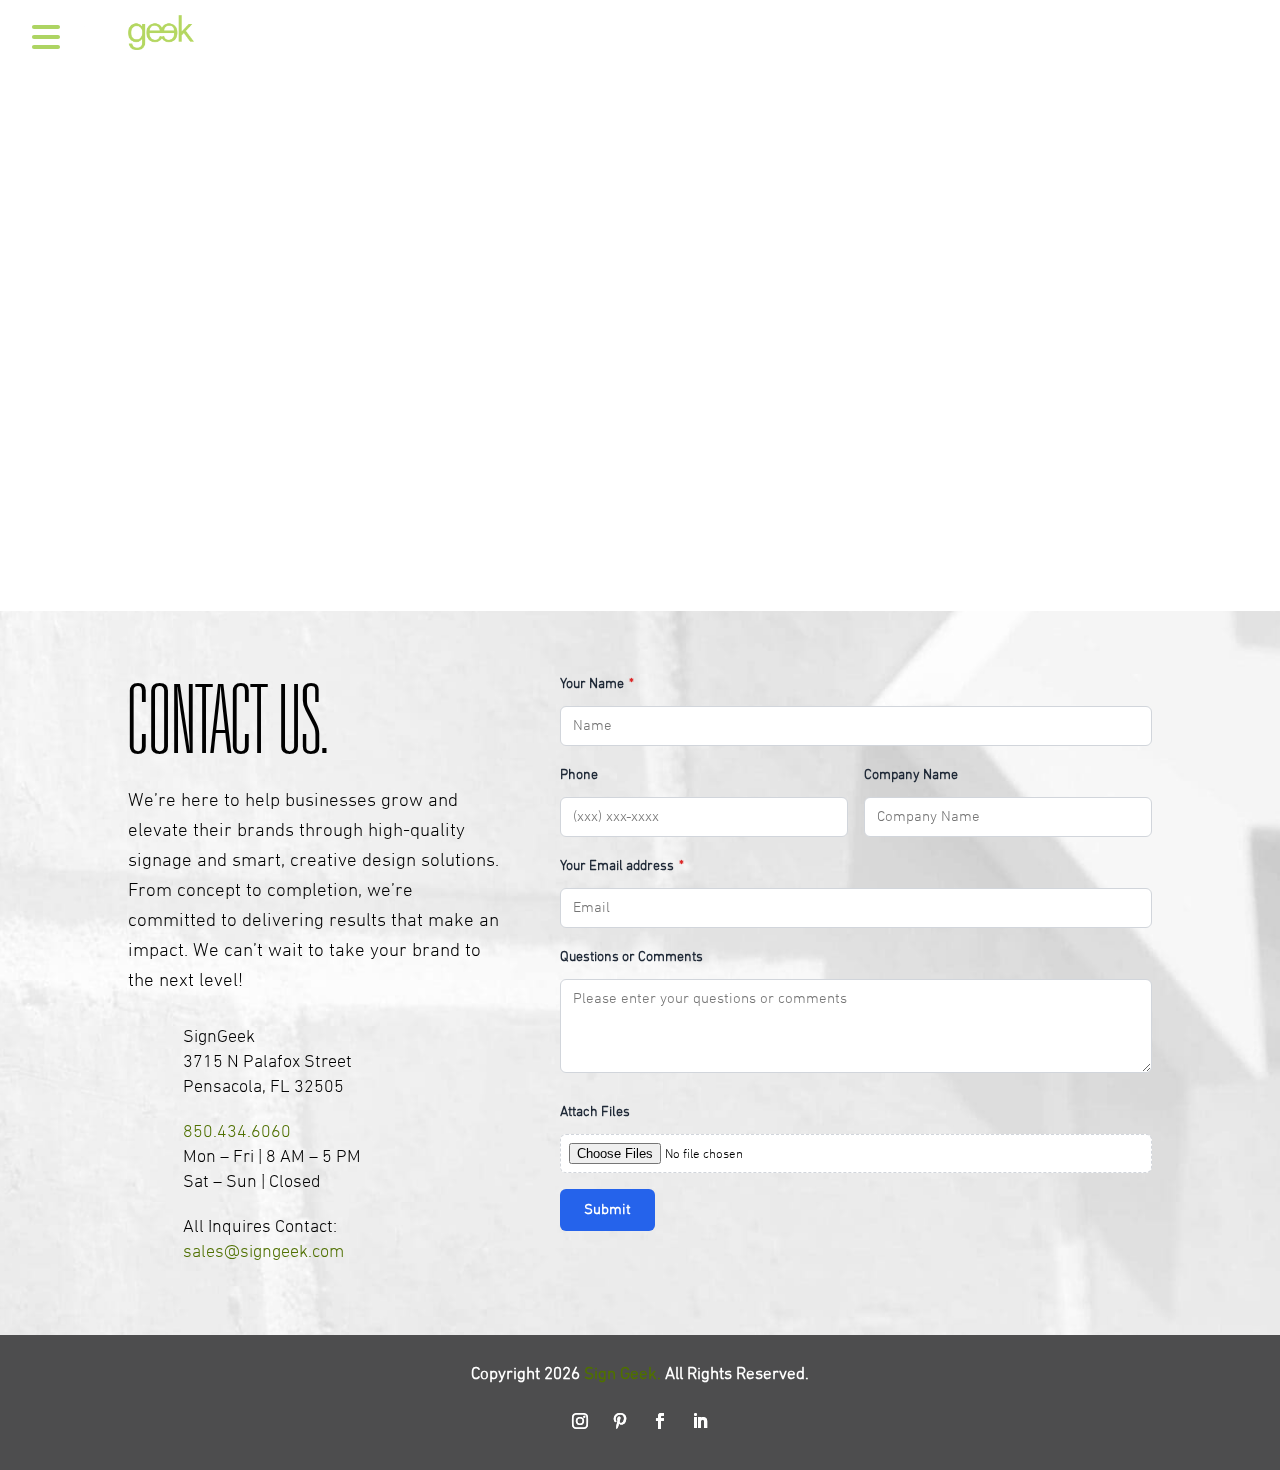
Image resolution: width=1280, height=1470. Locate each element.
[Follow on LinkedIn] (700, 1421)
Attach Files (595, 1112)
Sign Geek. (622, 1375)
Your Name (597, 684)
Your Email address (622, 866)
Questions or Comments (631, 957)
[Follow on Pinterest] (620, 1421)
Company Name (911, 775)
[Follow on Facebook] (660, 1421)
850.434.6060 (237, 1132)
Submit (607, 1210)
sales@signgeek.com (263, 1252)
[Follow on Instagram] (580, 1421)
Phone (579, 775)
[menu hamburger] (40, 38)
